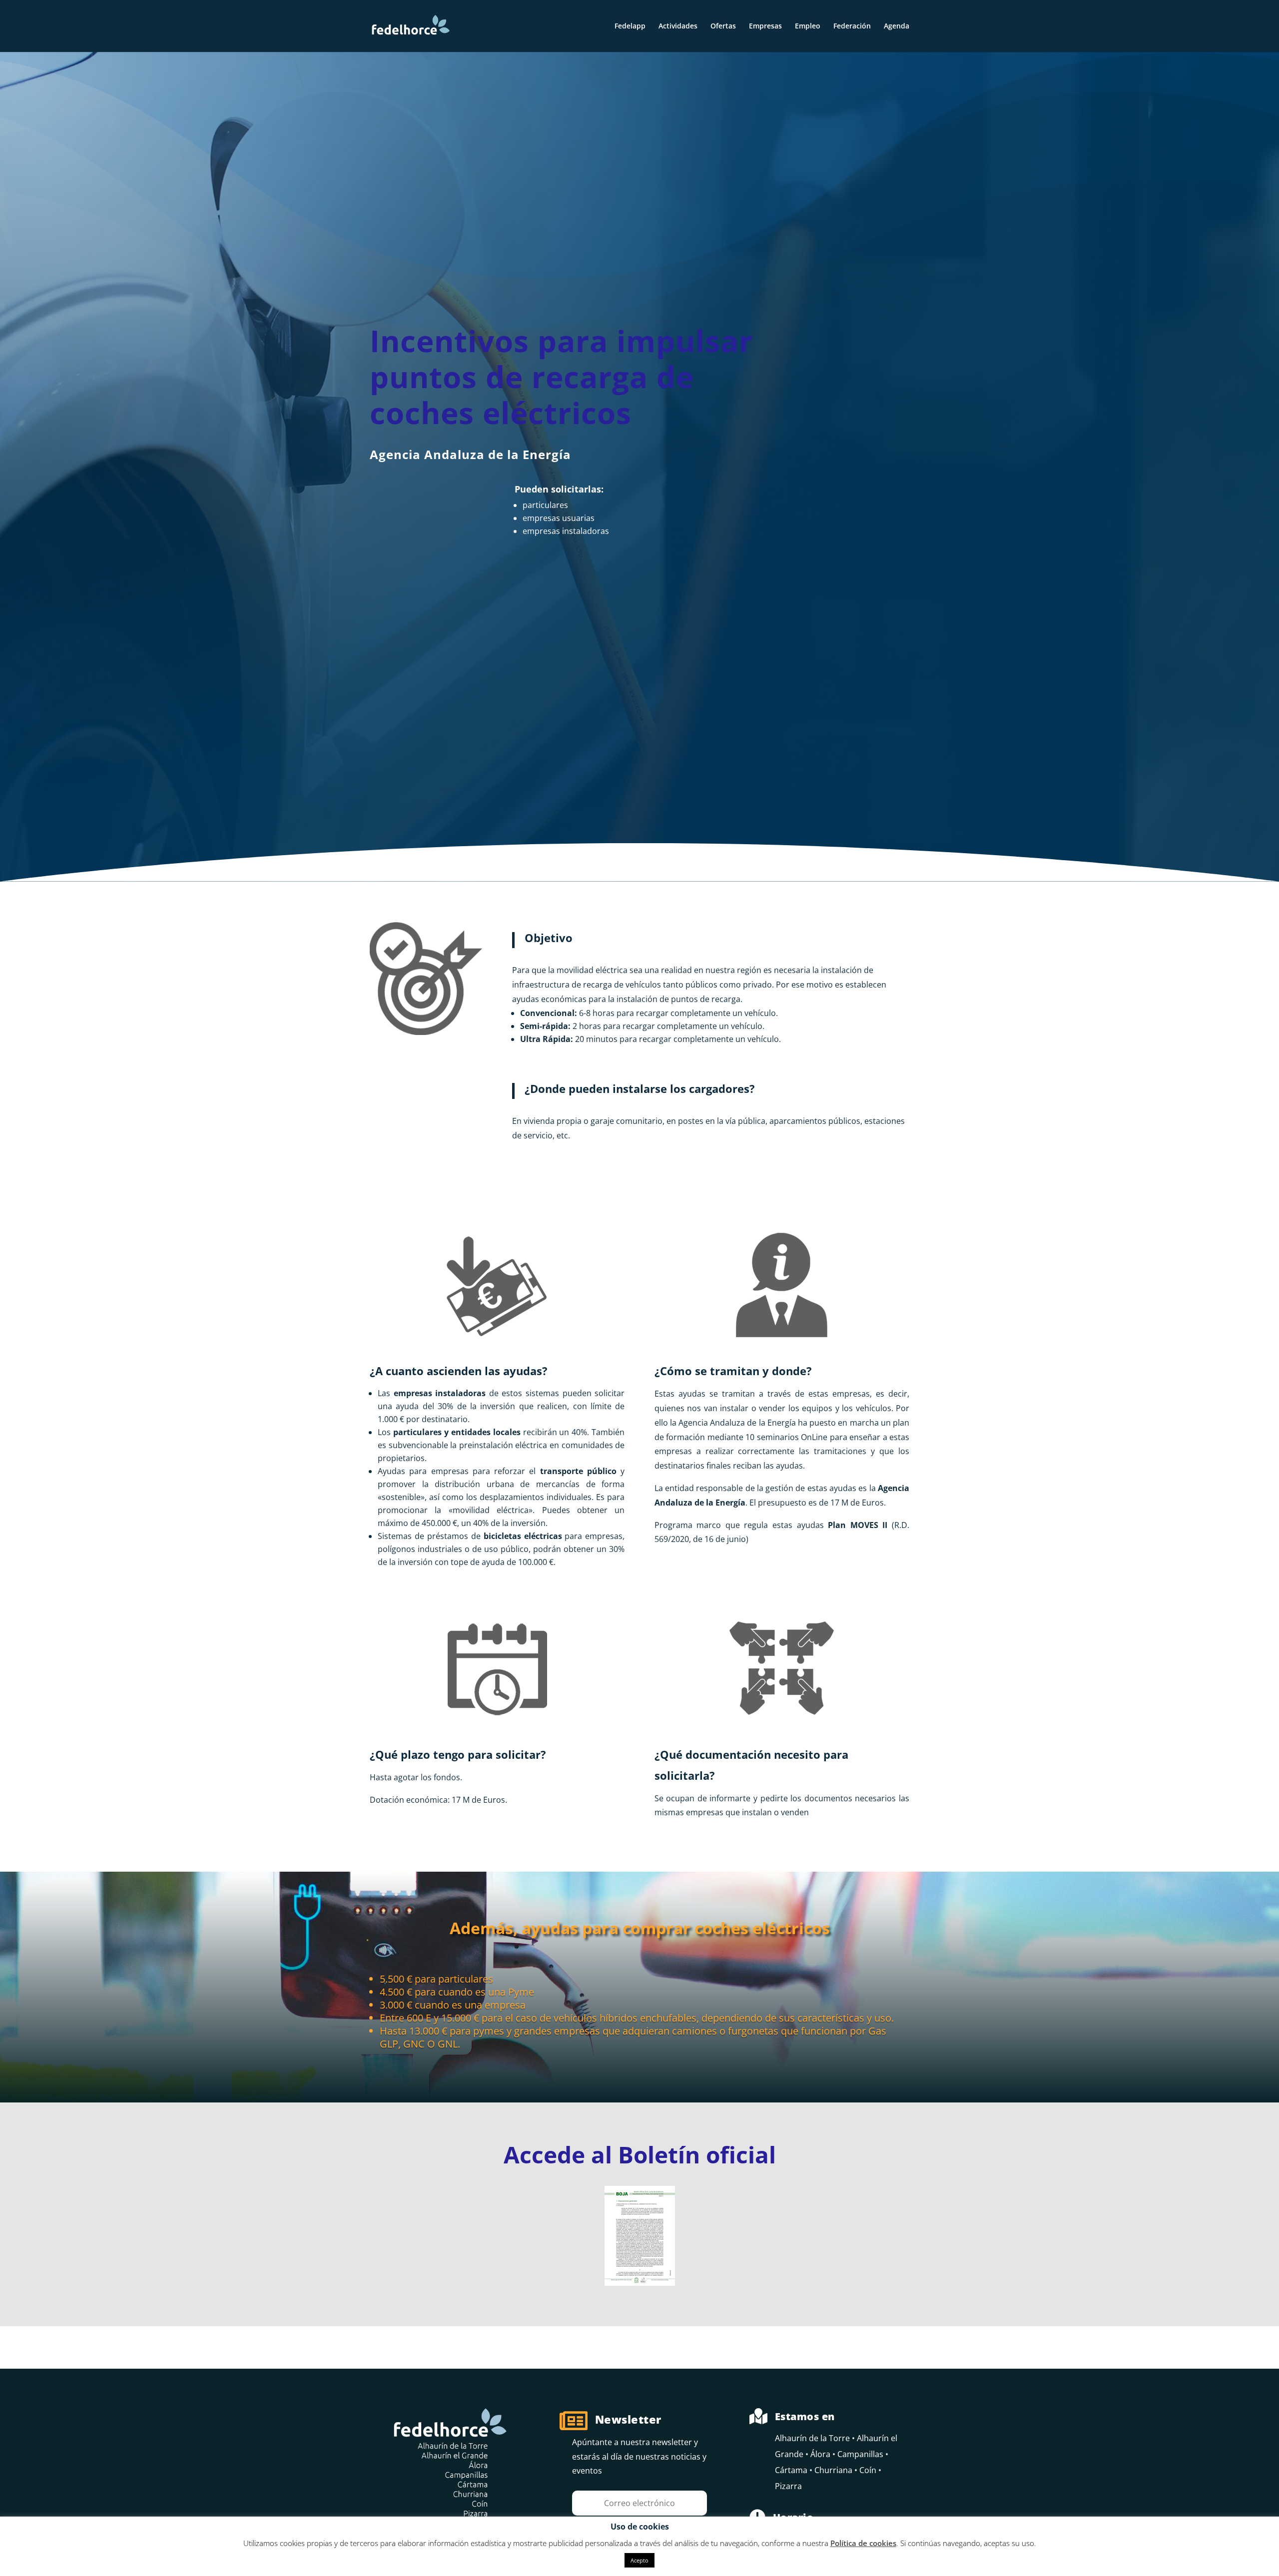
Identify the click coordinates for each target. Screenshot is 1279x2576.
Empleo (808, 26)
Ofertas (723, 26)
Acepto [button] (639, 2560)
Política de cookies (863, 2543)
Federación (852, 26)
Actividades (678, 26)
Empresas (765, 26)
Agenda (897, 26)
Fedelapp (630, 26)
